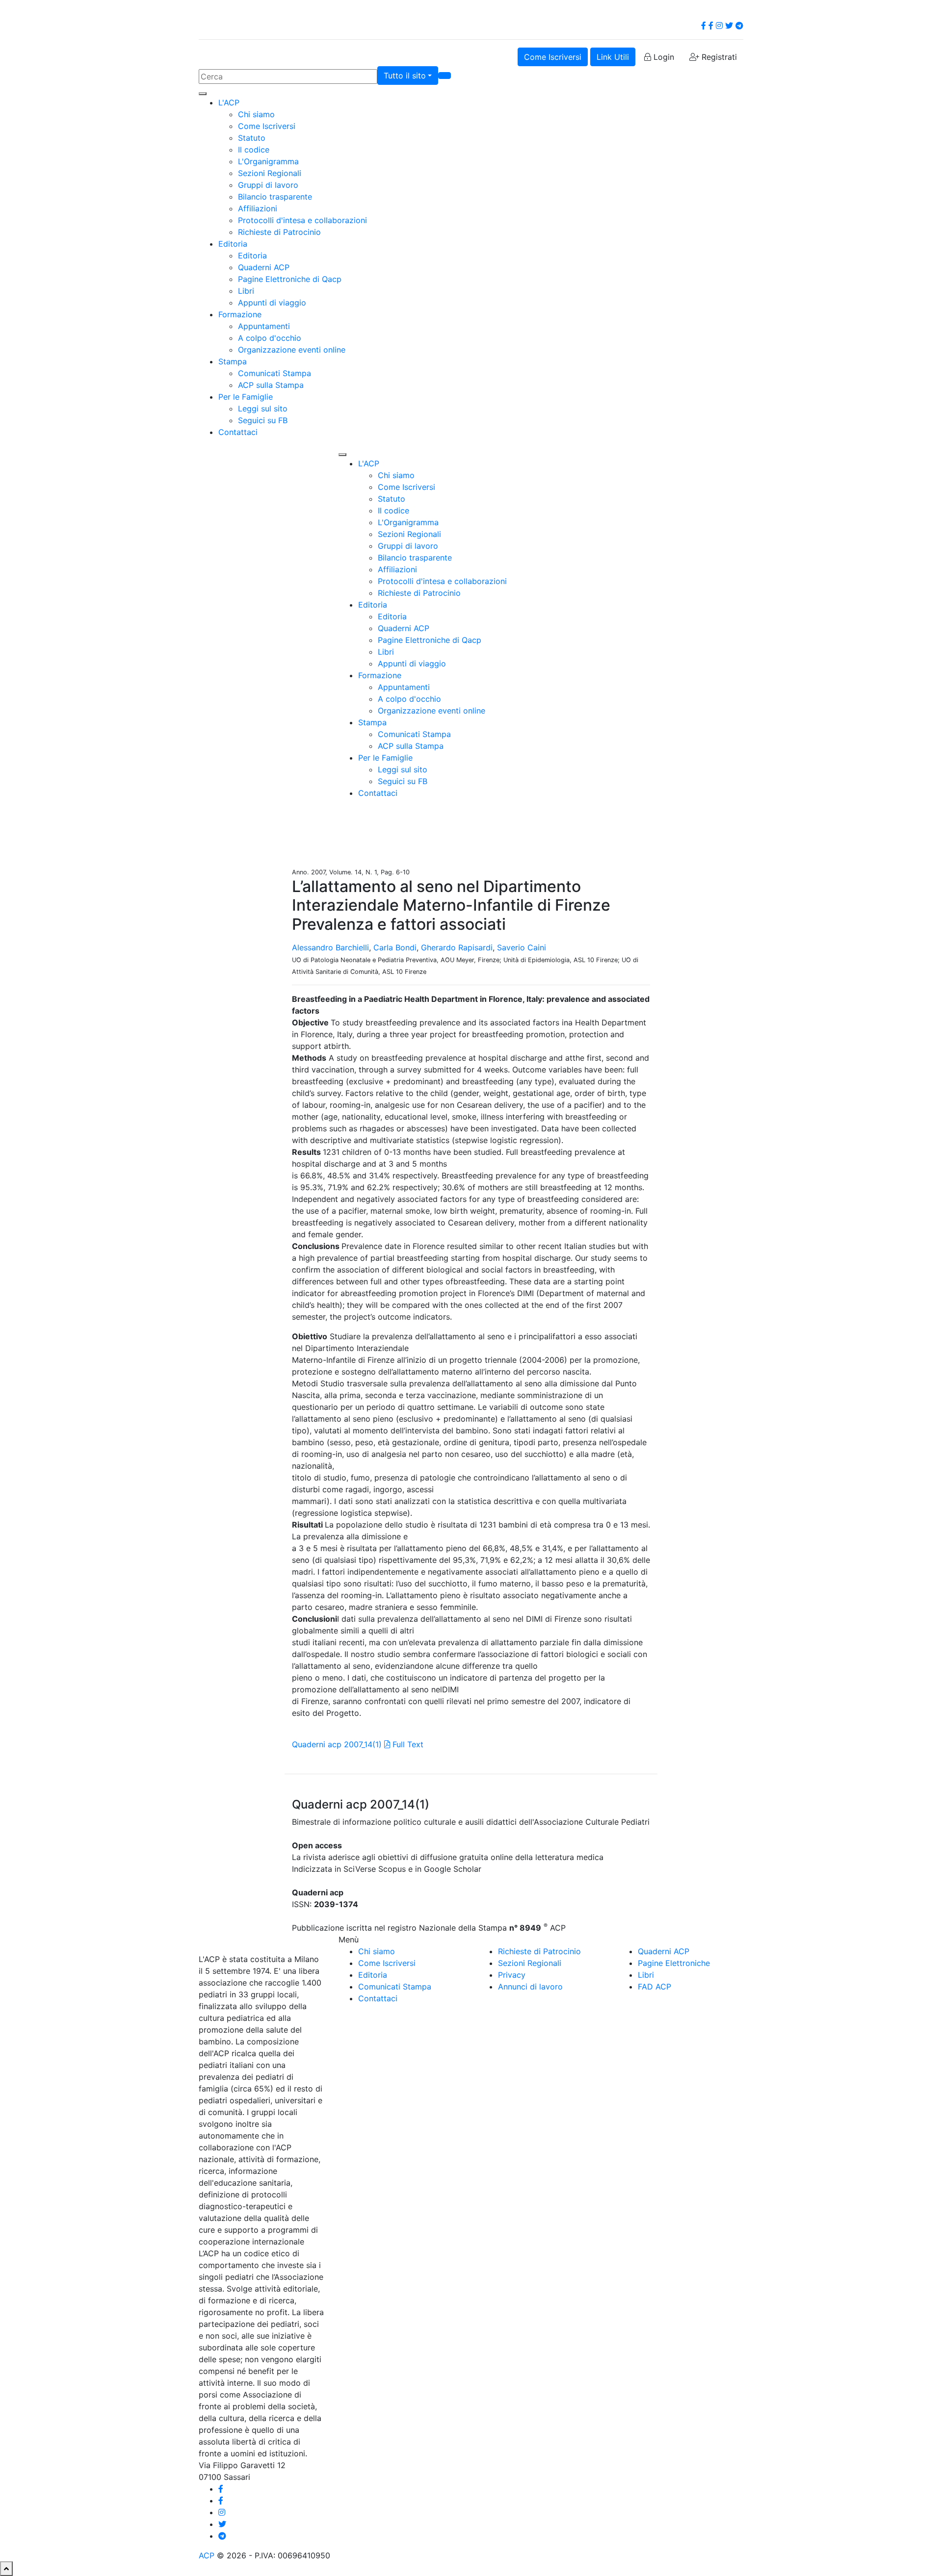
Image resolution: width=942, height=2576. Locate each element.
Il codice (254, 150)
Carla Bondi (395, 947)
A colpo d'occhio (270, 338)
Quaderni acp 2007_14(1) (337, 1744)
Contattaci (238, 432)
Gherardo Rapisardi (457, 947)
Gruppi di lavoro (268, 185)
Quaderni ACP (264, 267)
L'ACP (229, 102)
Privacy (512, 1975)
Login (663, 57)
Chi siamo (256, 114)
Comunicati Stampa (275, 373)
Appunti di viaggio (272, 303)
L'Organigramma (268, 161)
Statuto (252, 138)
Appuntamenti (264, 326)
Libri (246, 291)
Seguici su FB (263, 420)
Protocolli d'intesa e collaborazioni (302, 220)
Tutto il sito (405, 76)
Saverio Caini (522, 947)
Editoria (233, 244)
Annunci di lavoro (530, 1987)
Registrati (718, 57)
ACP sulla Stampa (271, 385)
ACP (207, 2555)
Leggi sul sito (263, 408)
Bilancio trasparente (275, 197)
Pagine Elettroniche (674, 1963)
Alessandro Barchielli (330, 947)
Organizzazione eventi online (292, 350)
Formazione (240, 314)
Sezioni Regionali (270, 173)
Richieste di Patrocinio (279, 232)
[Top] (6, 2569)
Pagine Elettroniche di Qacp (290, 279)
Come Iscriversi (553, 57)
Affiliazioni (258, 208)
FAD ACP (654, 1987)
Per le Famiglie (246, 397)
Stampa (233, 361)
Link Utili (613, 57)
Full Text (407, 1744)
